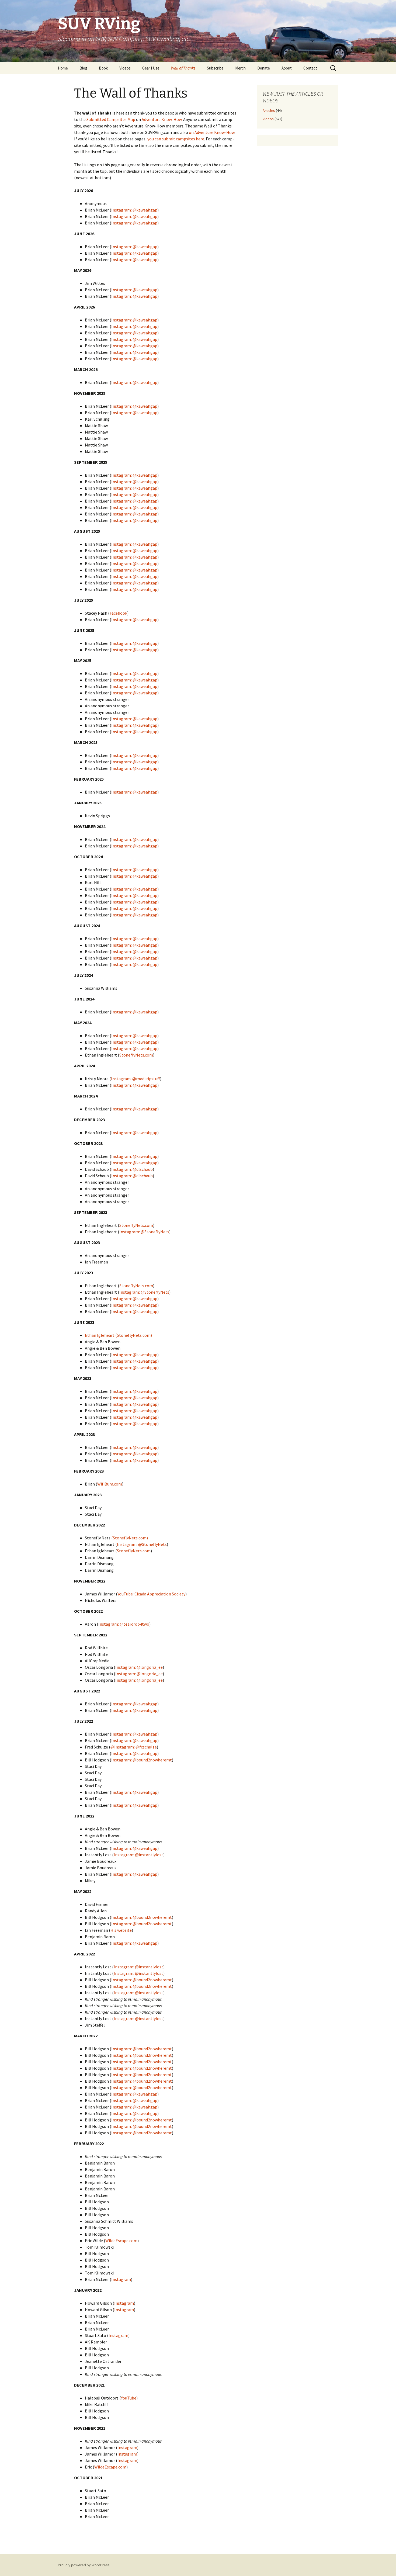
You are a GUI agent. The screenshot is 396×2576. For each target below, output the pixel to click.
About (287, 68)
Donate (264, 68)
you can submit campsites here (176, 139)
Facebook (118, 613)
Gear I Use (151, 68)
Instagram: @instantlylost (138, 1855)
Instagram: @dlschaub (132, 1169)
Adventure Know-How (162, 119)
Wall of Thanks (183, 68)
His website (121, 1930)
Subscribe (215, 68)
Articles (269, 110)
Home (63, 68)
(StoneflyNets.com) (130, 1538)
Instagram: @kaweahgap (134, 210)
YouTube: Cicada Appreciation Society (151, 1594)
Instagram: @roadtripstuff (136, 1079)
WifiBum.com (110, 1484)
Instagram (121, 2279)
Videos (125, 68)
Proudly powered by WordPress (84, 2565)
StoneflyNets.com (136, 1055)
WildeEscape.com (121, 2241)
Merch (240, 68)
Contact (310, 68)
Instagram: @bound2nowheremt (142, 1760)
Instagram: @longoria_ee (139, 1667)
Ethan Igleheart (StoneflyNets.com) (118, 1335)
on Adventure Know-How (212, 132)
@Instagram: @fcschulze (134, 1747)
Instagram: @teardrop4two (124, 1624)
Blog (83, 68)
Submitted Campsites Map (111, 119)
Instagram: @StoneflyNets (144, 1232)
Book (103, 68)
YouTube (129, 2398)
